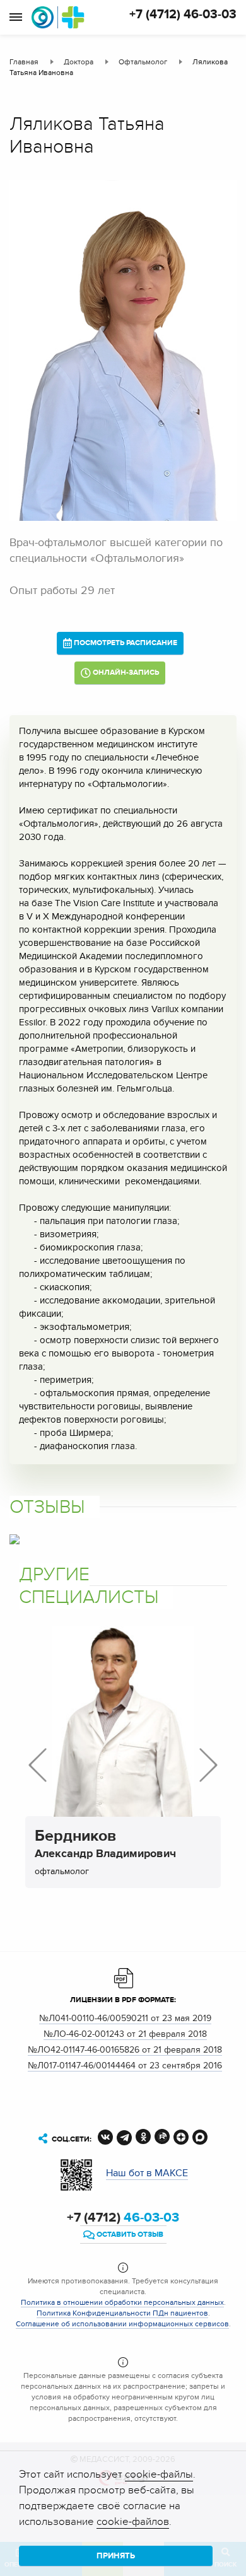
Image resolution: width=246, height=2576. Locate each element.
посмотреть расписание (125, 643)
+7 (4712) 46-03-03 (183, 15)
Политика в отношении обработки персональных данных (122, 2302)
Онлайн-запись (125, 673)
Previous (38, 1765)
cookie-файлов (133, 2522)
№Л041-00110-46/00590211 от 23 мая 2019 (125, 2018)
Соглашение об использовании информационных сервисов (122, 2324)
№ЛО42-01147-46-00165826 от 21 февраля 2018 (125, 2050)
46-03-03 (123, 2218)
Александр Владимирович (105, 1846)
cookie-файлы (159, 2474)
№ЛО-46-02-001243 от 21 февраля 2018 (125, 2034)
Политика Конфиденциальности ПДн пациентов (122, 2313)
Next (208, 1765)
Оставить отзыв (129, 2235)
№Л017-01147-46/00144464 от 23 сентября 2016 (125, 2066)
